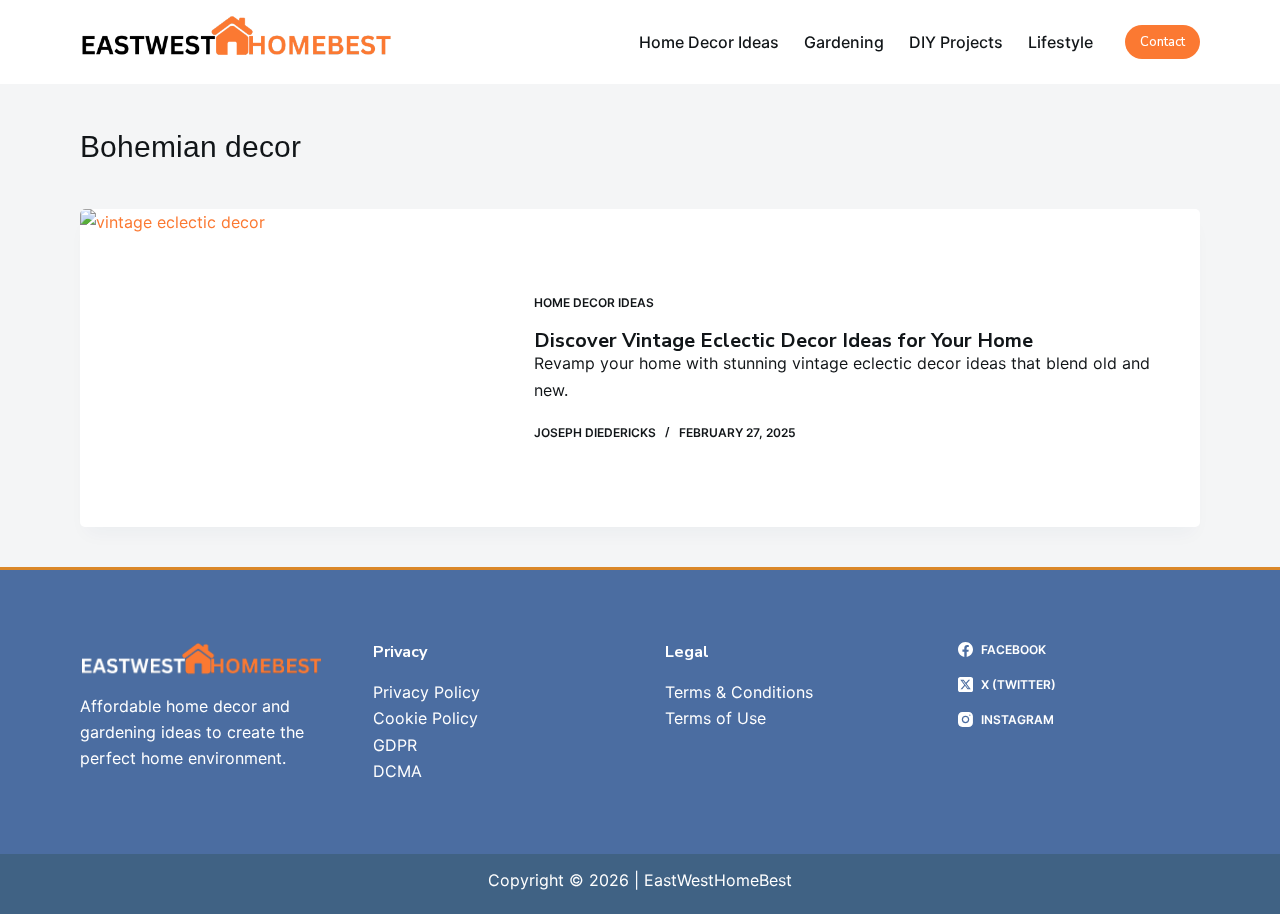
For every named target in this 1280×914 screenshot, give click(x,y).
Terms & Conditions (739, 692)
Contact (1162, 42)
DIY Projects (956, 42)
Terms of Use (715, 718)
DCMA (397, 771)
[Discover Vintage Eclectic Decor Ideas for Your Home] (292, 368)
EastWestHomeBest (718, 880)
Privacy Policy (426, 692)
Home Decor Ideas (709, 42)
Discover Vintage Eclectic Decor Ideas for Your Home (783, 340)
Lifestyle (1060, 42)
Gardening (844, 42)
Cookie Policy (425, 718)
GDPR (395, 745)
